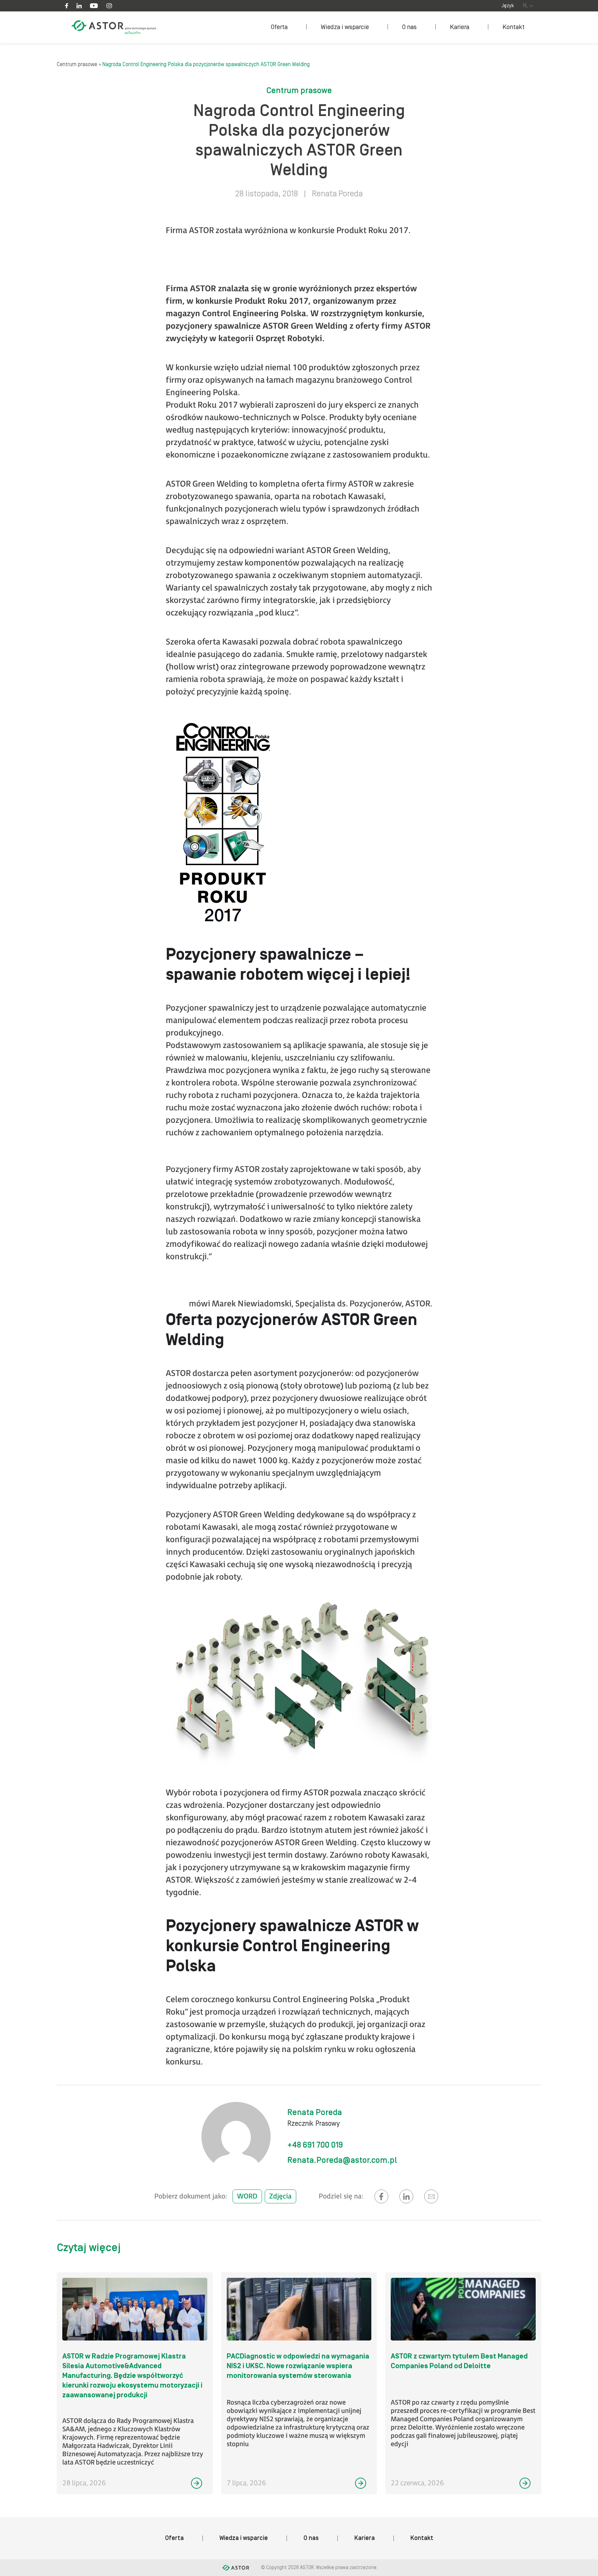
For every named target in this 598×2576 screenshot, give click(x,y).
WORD (247, 2196)
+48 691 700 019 (315, 2145)
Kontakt (514, 27)
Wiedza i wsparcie (345, 27)
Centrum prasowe (77, 64)
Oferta (279, 27)
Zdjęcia (280, 2196)
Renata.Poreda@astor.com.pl (342, 2160)
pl (525, 6)
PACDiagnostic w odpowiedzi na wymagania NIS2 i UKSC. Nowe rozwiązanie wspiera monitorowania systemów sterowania (298, 2366)
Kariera (460, 27)
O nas (409, 27)
